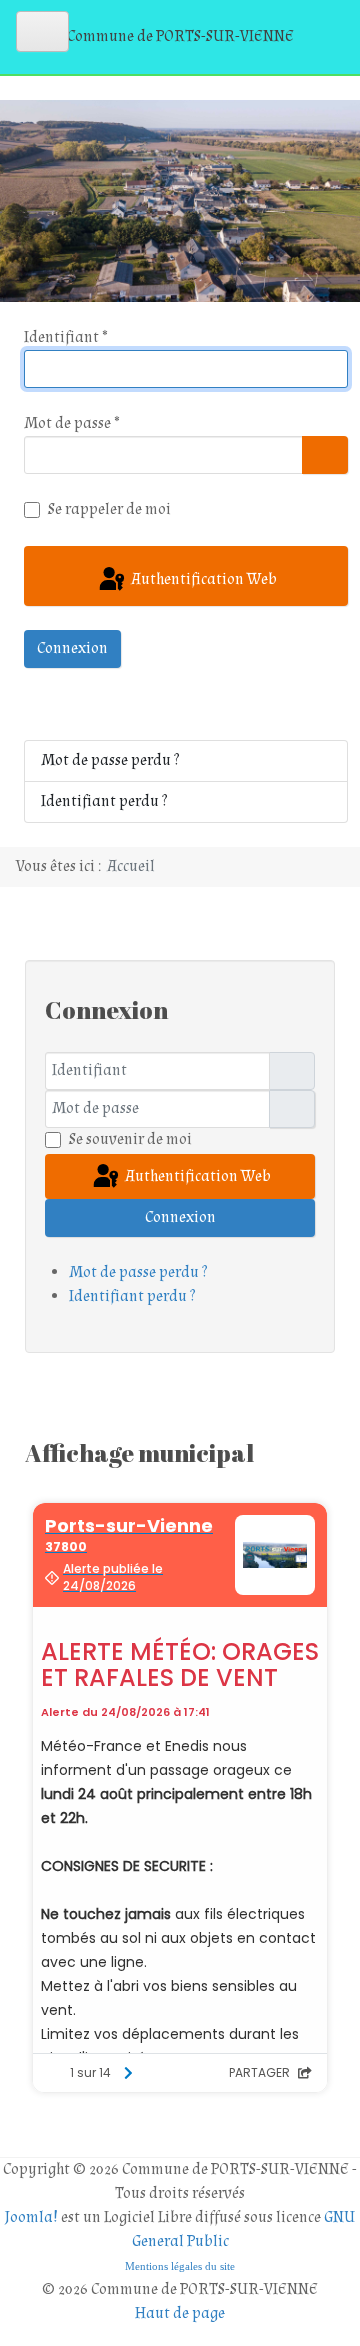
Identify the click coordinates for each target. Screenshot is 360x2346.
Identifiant (66, 337)
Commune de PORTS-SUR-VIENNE (180, 36)
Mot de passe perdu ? (110, 760)
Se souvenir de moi (130, 1139)
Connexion (72, 648)
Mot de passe (72, 423)
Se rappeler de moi (109, 509)
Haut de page (180, 2313)
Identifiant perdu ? (104, 801)
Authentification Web (202, 579)
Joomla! (31, 2217)
